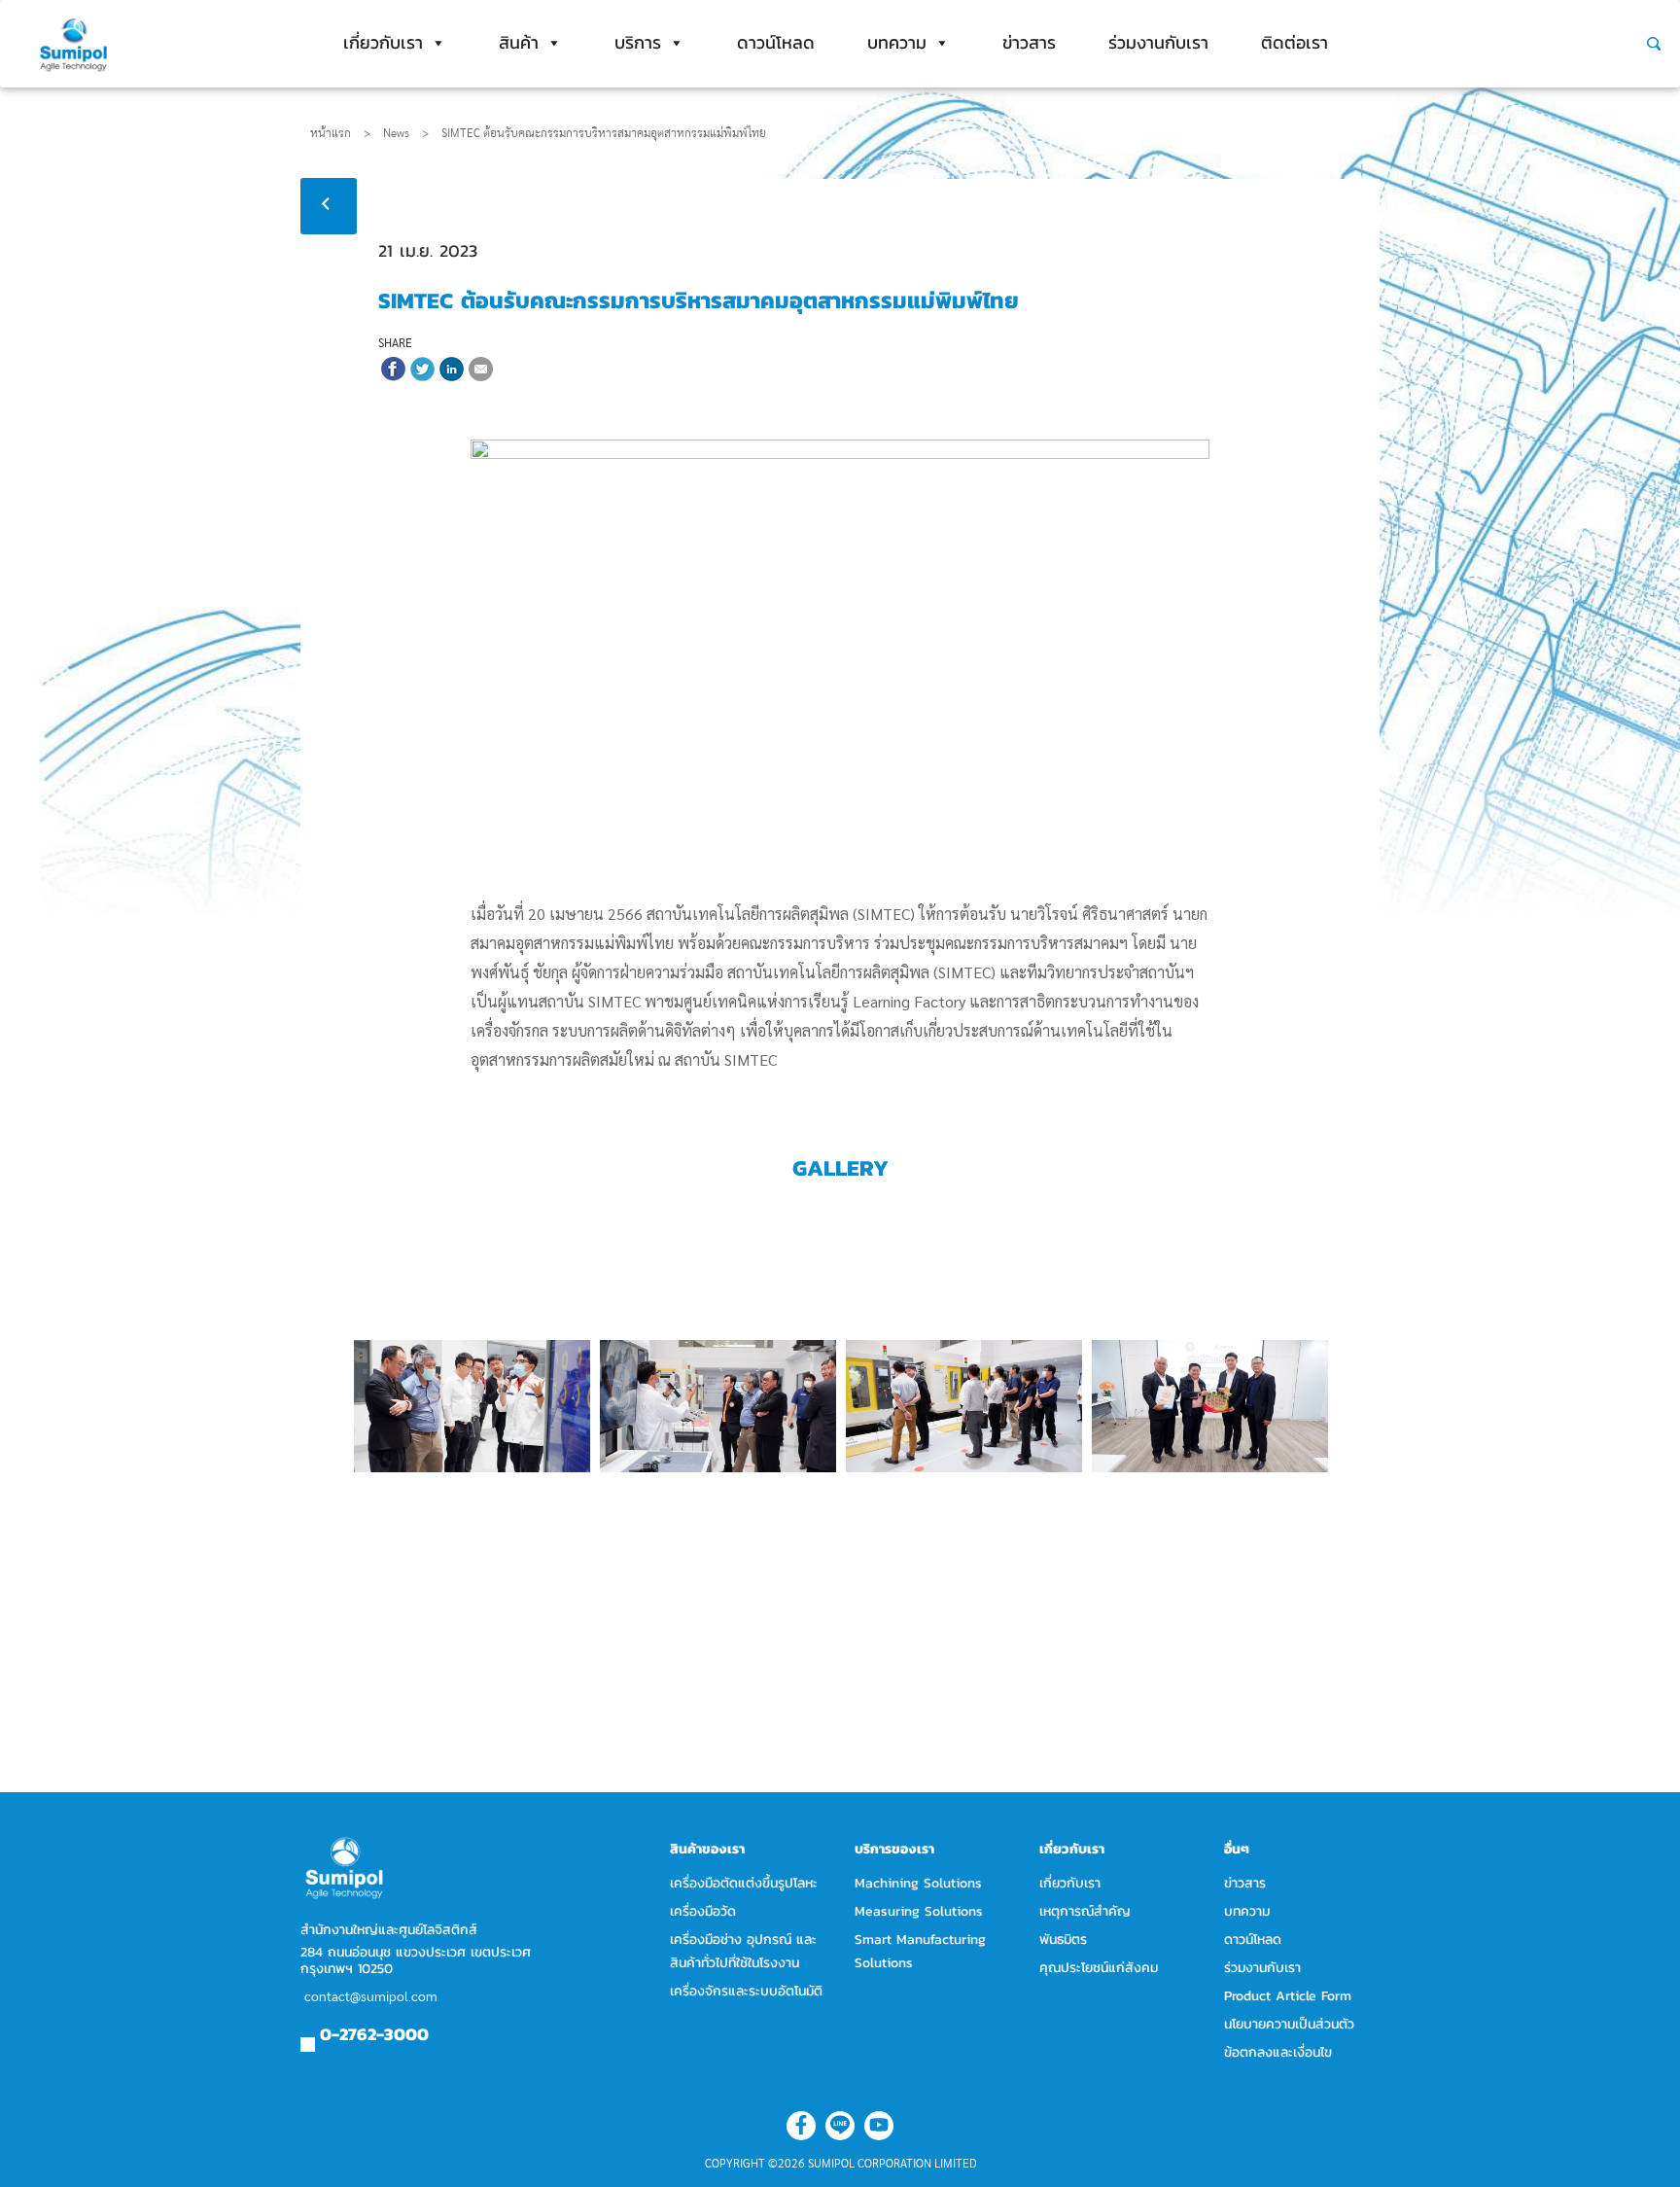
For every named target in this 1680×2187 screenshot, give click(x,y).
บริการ (638, 42)
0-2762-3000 (374, 2034)
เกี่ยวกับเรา (383, 42)
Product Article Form (1288, 1996)
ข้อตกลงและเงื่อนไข (1278, 2052)
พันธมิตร (1063, 1940)
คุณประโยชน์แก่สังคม (1099, 1968)
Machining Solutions (918, 1883)
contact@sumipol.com (371, 1997)
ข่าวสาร (1029, 42)
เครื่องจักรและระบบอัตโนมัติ (746, 1991)
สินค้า (519, 42)
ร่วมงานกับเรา (1158, 42)
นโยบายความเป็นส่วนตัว (1289, 2024)
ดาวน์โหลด (776, 42)
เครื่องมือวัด (703, 1911)
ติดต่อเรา (1295, 42)
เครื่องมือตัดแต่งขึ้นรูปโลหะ (744, 1883)
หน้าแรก (331, 133)
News (406, 133)
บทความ (897, 42)
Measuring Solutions (919, 1911)
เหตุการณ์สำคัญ (1085, 1911)
